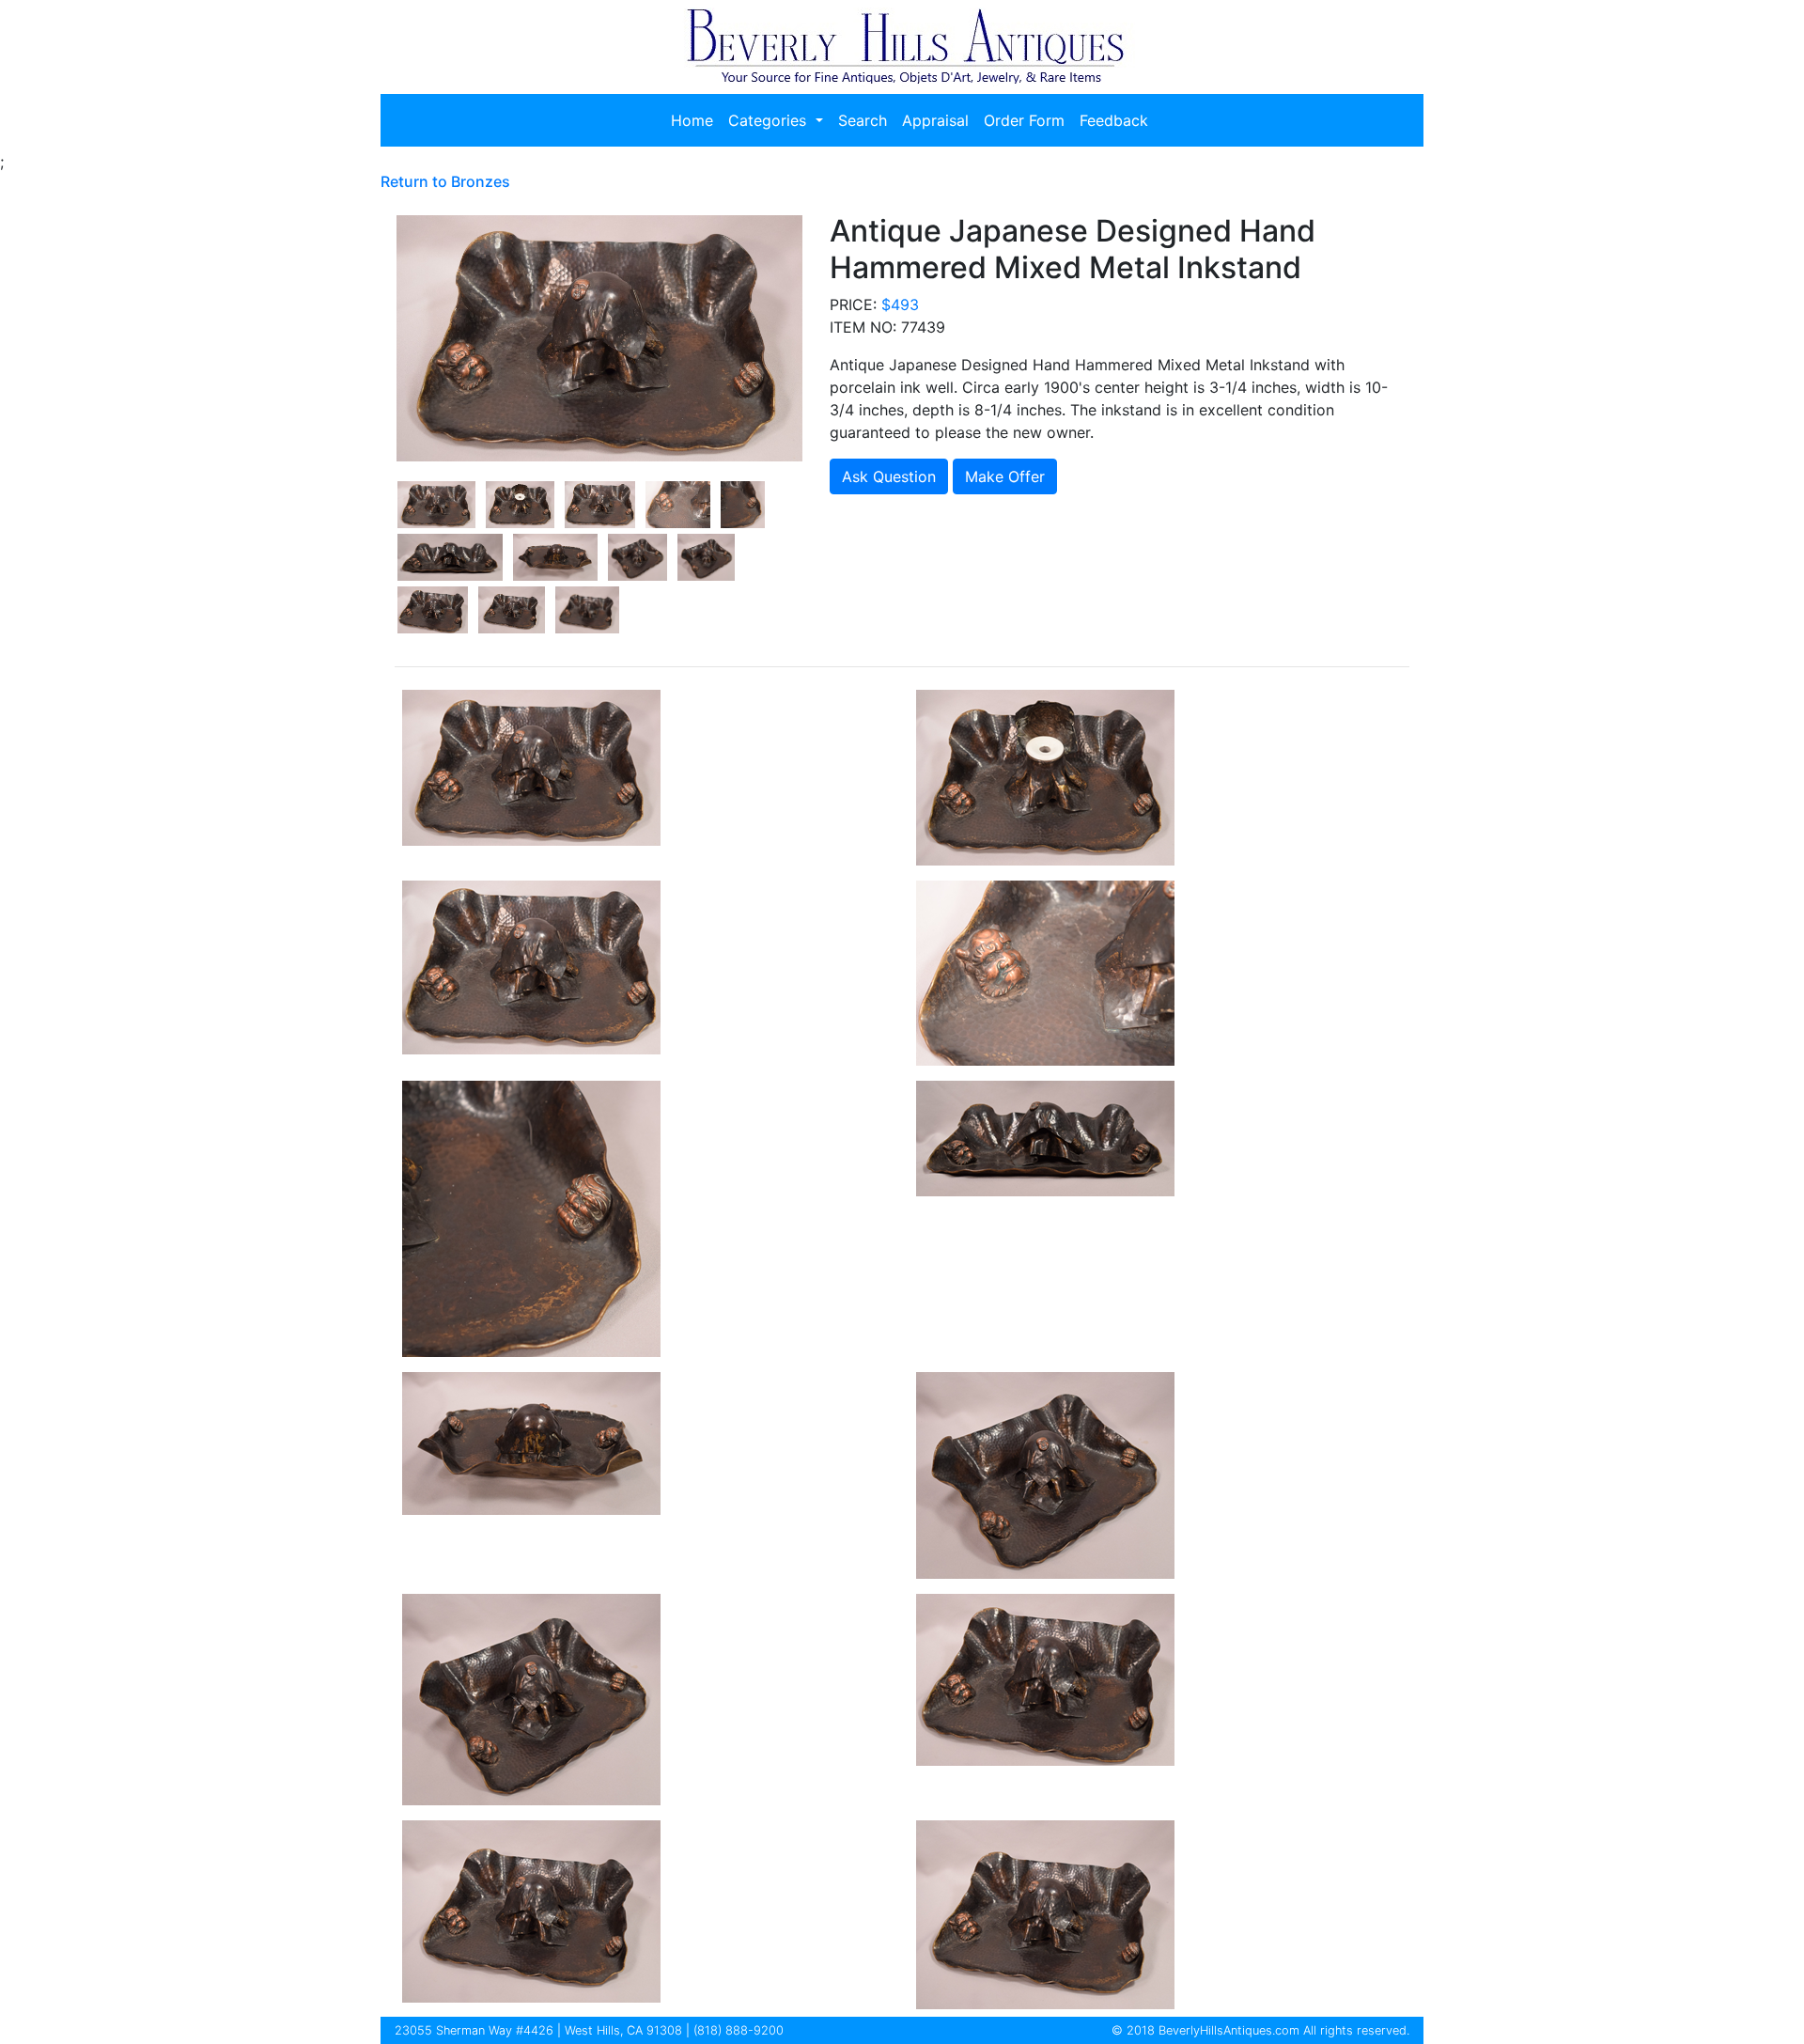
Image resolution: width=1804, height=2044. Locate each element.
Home (692, 120)
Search (863, 120)
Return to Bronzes (445, 181)
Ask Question (889, 476)
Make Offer (1005, 476)
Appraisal (935, 120)
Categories (770, 120)
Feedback (1114, 120)
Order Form (1024, 120)
